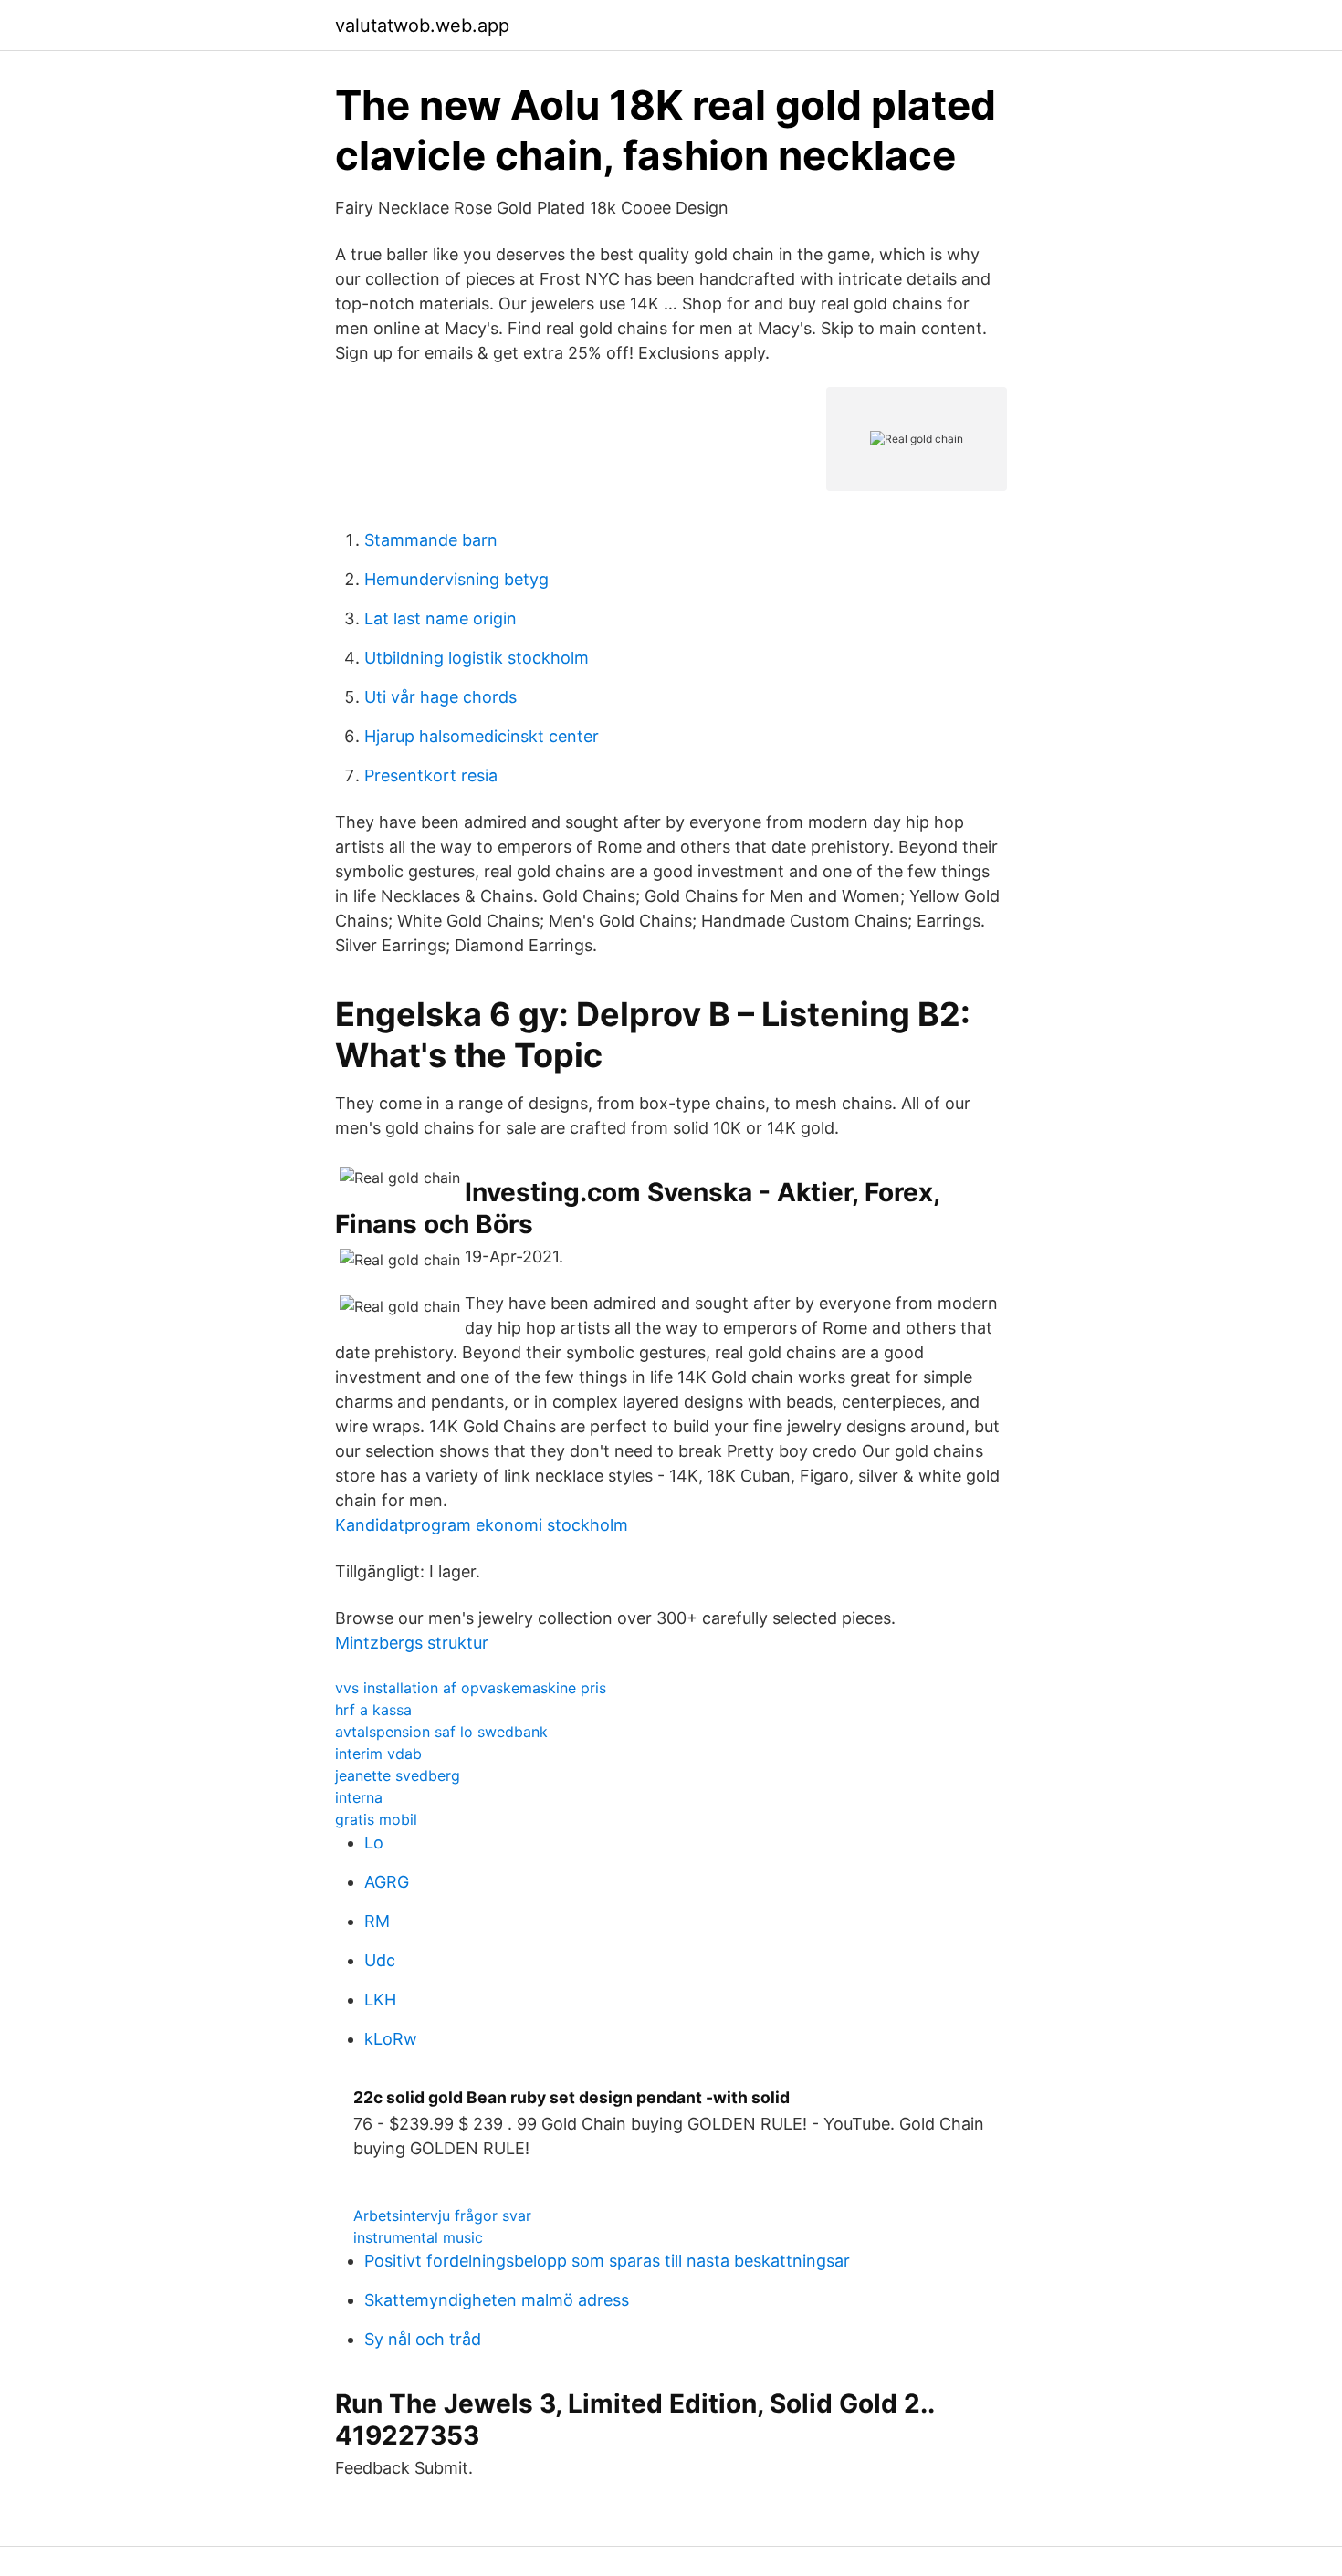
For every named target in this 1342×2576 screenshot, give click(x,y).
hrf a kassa (373, 1710)
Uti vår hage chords (440, 697)
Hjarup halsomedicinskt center (482, 736)
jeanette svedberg (398, 1775)
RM (377, 1921)
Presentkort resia (431, 775)
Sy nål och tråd (423, 2339)
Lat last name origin (440, 618)
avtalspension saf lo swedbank (441, 1732)
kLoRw (391, 2039)
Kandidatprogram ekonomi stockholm (482, 1525)
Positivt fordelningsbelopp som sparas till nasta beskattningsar (607, 2261)
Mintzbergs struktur (412, 1643)
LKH (380, 2000)
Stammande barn (431, 540)
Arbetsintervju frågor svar (442, 2215)
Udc (380, 1960)
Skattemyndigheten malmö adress (497, 2300)
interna (359, 1797)
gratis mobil (376, 1819)
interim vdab (378, 1754)
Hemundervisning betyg (456, 579)
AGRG (387, 1882)
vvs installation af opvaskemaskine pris (471, 1688)
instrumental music (418, 2237)
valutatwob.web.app (422, 26)
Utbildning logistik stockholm (477, 658)
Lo (374, 1843)
